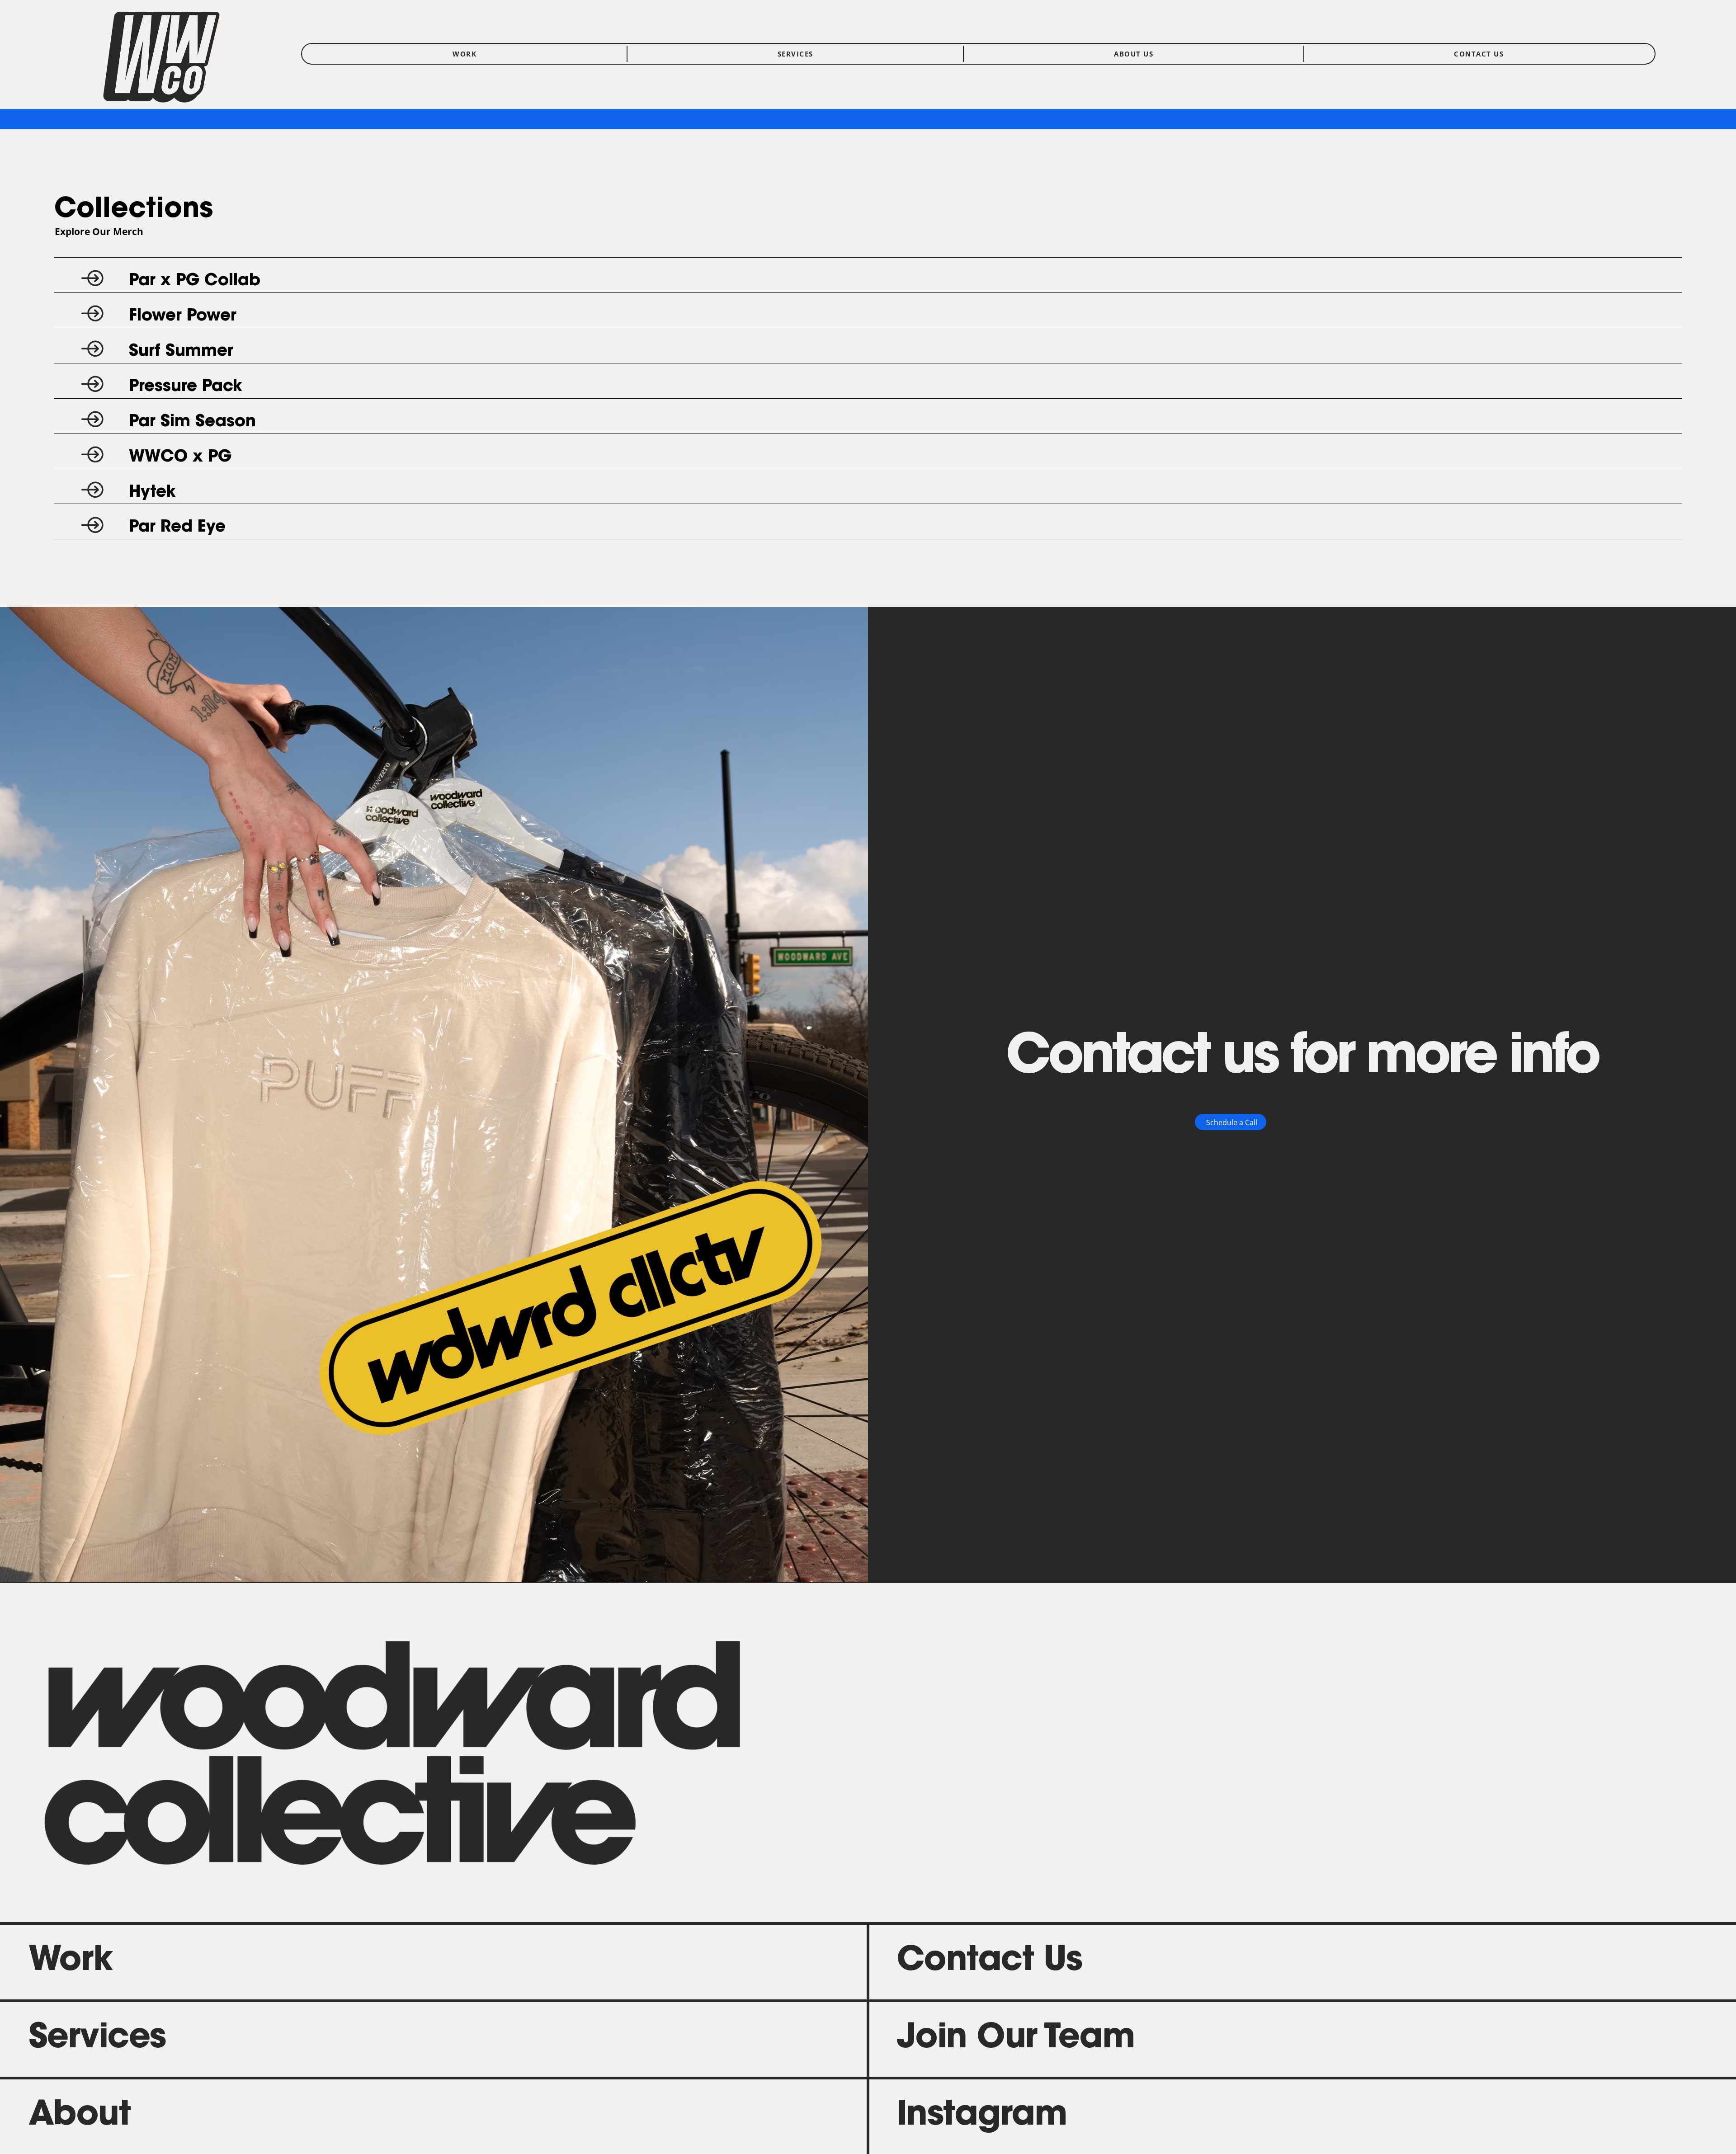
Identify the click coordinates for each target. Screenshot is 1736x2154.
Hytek (152, 493)
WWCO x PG (180, 457)
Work (71, 1962)
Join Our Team (1016, 2039)
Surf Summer (181, 352)
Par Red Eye (177, 528)
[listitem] (868, 275)
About (80, 2116)
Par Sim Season (192, 422)
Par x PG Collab (195, 281)
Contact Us (989, 1962)
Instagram (982, 2116)
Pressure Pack (186, 387)
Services (97, 2039)
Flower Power (183, 316)
